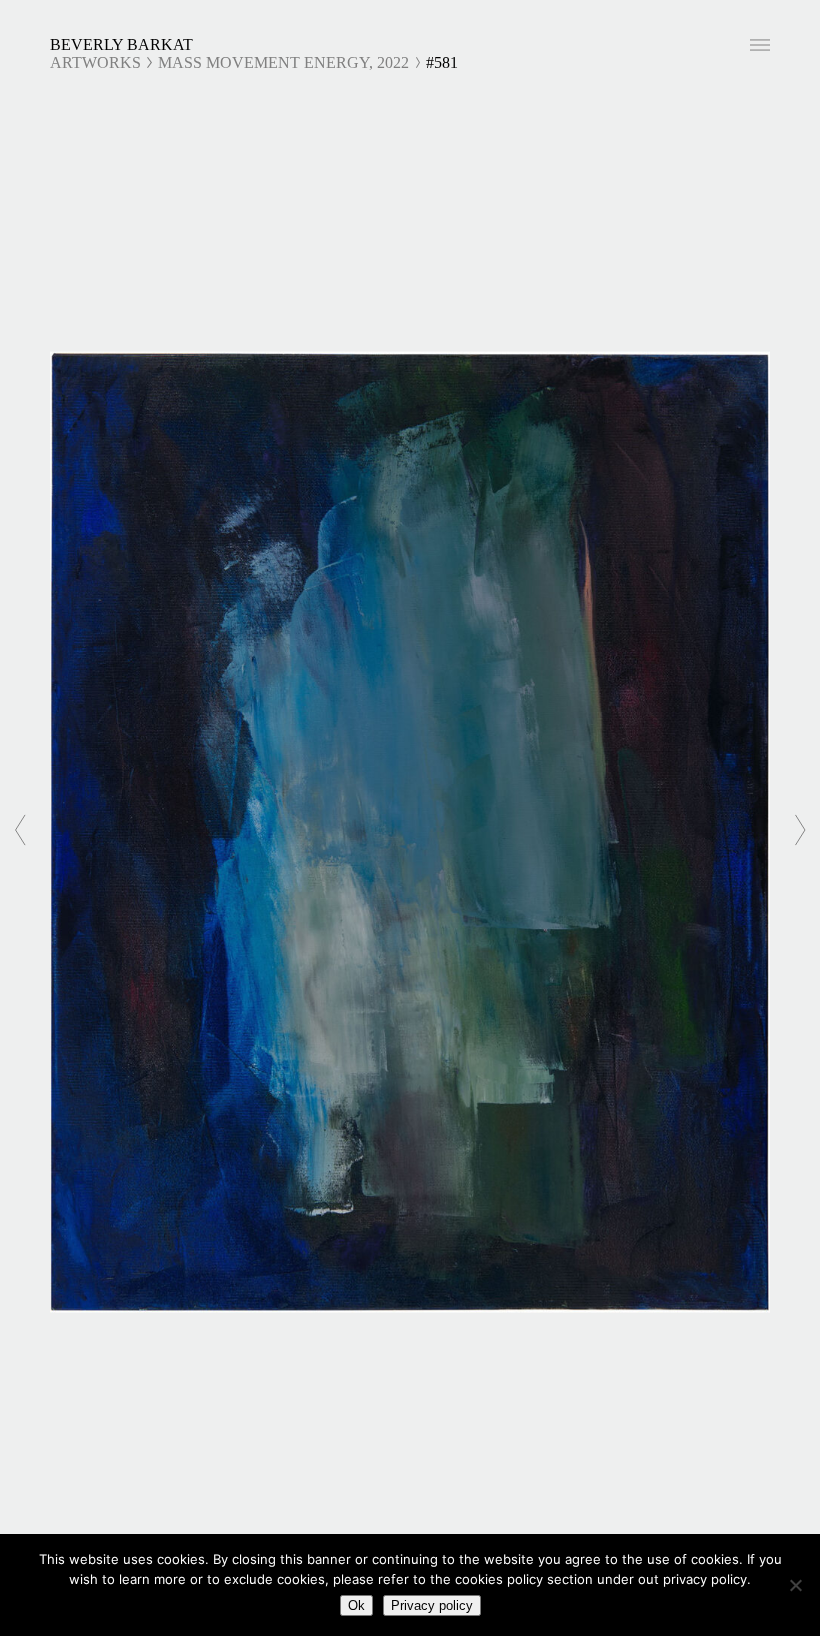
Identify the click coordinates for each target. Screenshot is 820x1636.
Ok (356, 1605)
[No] (795, 1585)
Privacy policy (432, 1605)
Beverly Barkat (121, 44)
